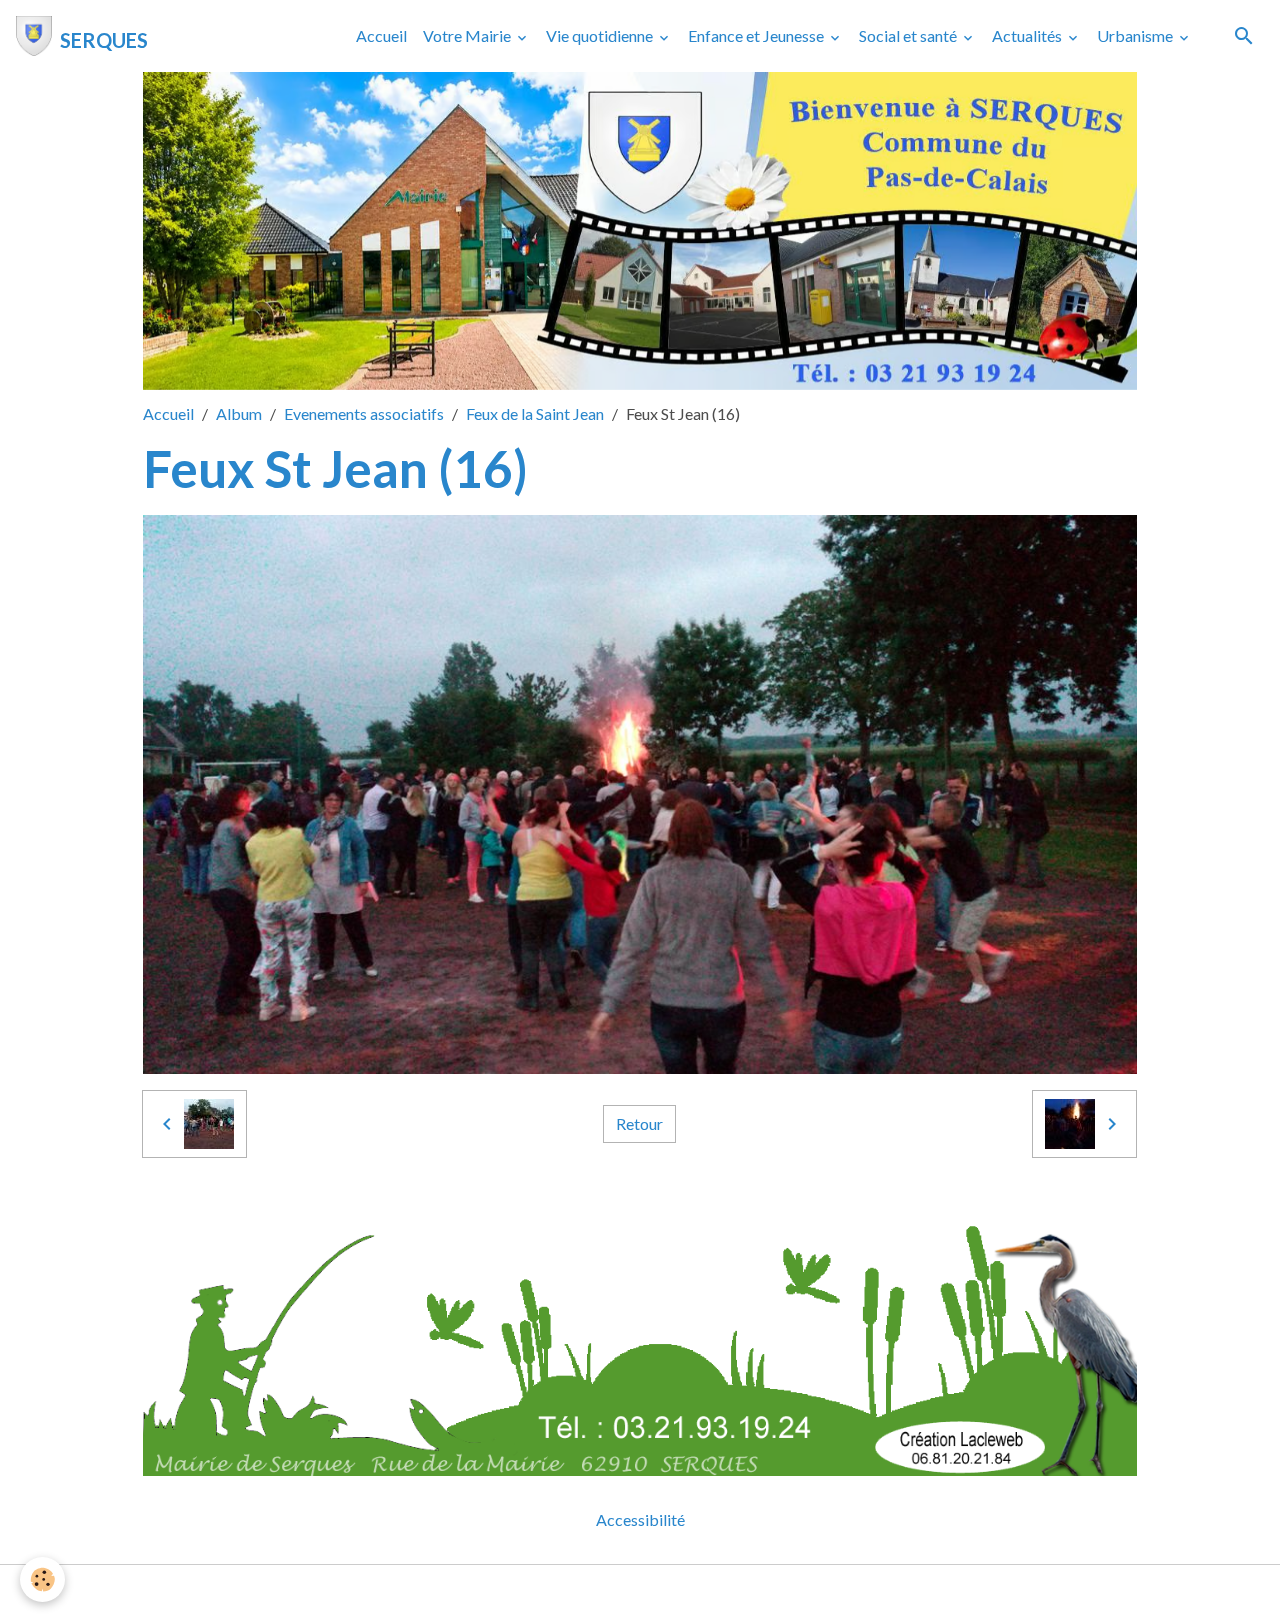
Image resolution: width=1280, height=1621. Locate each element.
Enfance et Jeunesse (757, 35)
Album (239, 413)
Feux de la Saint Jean (535, 413)
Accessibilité (640, 1519)
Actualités (1028, 35)
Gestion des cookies (709, 1592)
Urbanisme (1136, 35)
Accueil (381, 35)
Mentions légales (560, 1592)
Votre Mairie (468, 35)
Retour (639, 1123)
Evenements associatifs (364, 413)
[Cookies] (42, 1579)
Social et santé (909, 35)
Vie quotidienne (601, 35)
